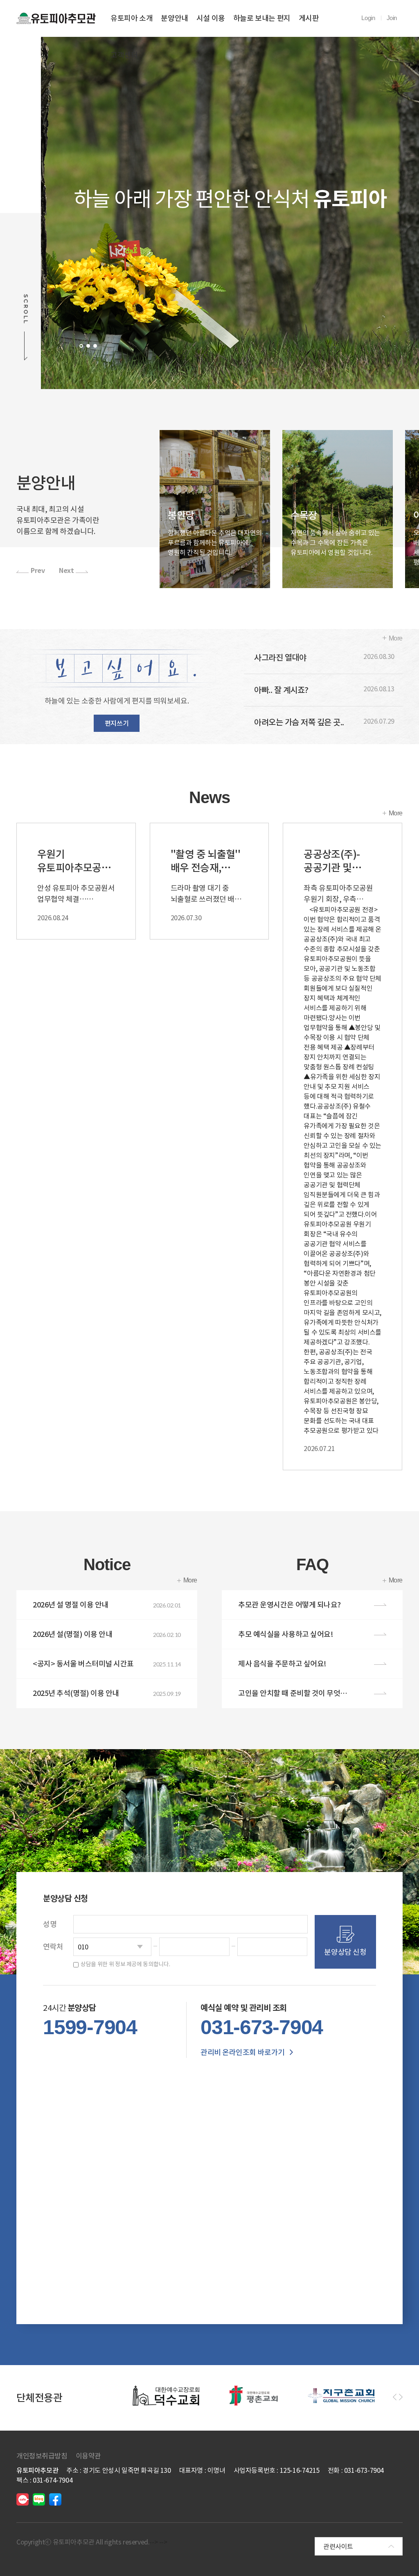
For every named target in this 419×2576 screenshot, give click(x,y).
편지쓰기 (117, 723)
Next (402, 213)
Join (392, 18)
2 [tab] (88, 346)
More (396, 638)
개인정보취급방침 (42, 2456)
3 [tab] (95, 346)
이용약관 (88, 2456)
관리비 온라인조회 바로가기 (243, 2052)
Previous (57, 213)
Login (368, 18)
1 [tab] (81, 346)
